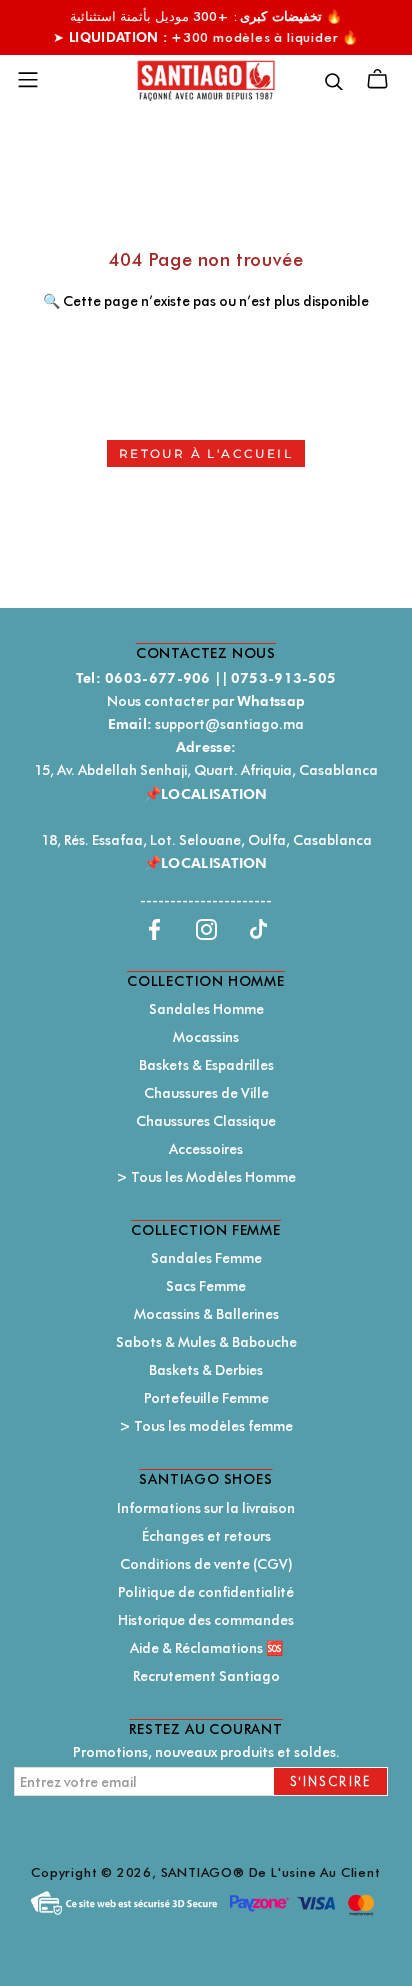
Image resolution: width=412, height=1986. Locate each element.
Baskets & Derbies (206, 1370)
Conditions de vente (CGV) (206, 1564)
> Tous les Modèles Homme (206, 1177)
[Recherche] (334, 79)
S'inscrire (331, 1781)
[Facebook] (154, 928)
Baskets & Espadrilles (206, 1065)
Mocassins (206, 1037)
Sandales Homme (206, 1009)
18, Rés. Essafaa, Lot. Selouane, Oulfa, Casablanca (206, 840)
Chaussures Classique (206, 1121)
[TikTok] (258, 928)
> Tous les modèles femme (206, 1426)
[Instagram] (206, 928)
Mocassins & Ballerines (206, 1314)
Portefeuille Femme (206, 1398)
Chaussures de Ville (206, 1093)
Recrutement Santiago (206, 1676)
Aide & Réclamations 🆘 (206, 1648)
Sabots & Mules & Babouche (206, 1342)
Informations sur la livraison (206, 1508)
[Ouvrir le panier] (377, 79)
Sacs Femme (206, 1286)
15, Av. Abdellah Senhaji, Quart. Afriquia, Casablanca (206, 770)
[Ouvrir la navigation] (28, 80)
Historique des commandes (206, 1620)
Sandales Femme (206, 1258)
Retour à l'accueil (206, 453)
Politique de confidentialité (206, 1592)
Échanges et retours (206, 1536)
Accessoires (206, 1149)
